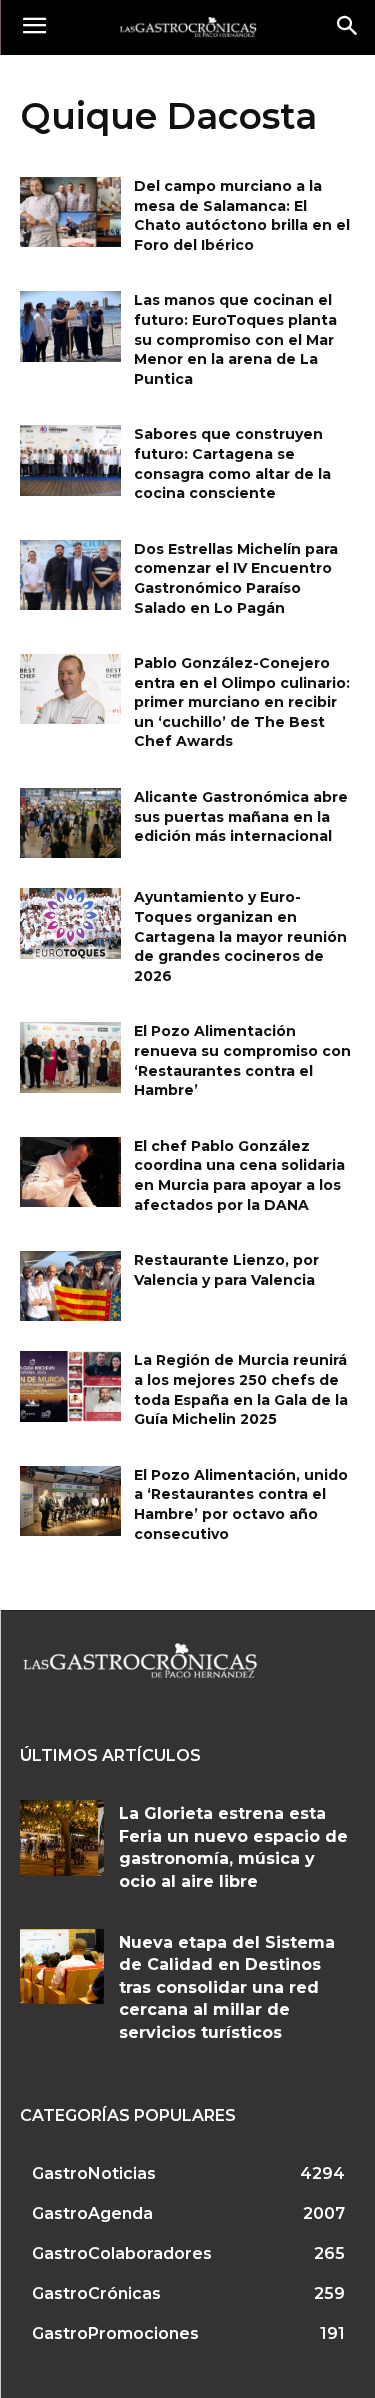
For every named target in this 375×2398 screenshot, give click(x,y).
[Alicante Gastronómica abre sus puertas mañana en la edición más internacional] (70, 823)
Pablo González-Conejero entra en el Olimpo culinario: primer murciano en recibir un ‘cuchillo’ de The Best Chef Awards (242, 702)
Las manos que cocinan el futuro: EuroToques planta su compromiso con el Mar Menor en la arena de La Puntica (235, 339)
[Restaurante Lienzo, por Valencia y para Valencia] (70, 1286)
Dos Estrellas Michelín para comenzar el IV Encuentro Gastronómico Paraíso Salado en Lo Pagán (236, 578)
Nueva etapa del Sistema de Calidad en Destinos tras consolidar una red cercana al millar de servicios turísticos (227, 1987)
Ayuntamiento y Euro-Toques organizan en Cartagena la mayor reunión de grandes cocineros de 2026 (240, 936)
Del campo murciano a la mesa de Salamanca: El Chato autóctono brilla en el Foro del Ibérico (242, 215)
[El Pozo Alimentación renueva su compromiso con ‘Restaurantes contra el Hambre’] (70, 1057)
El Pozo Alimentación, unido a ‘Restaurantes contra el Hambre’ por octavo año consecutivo (241, 1504)
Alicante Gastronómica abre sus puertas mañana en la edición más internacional (241, 816)
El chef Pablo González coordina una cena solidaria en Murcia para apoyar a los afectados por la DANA (239, 1175)
